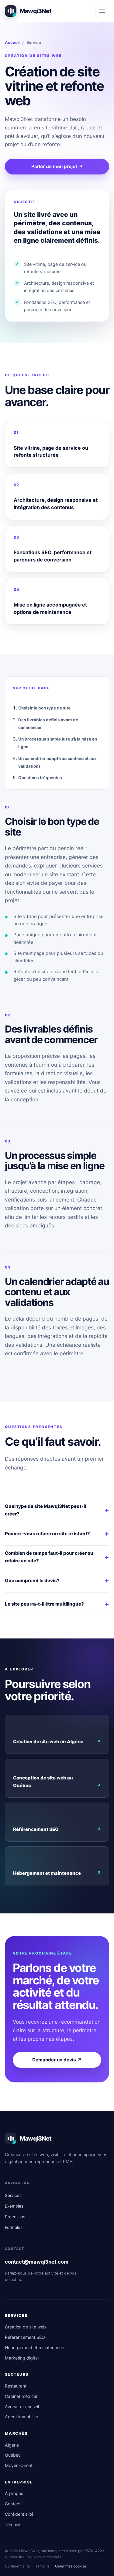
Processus (15, 2217)
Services (13, 2195)
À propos (14, 2493)
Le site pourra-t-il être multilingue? (57, 1604)
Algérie (12, 2445)
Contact (13, 2504)
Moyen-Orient (19, 2465)
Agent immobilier (22, 2417)
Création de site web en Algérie (57, 1742)
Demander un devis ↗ (57, 2060)
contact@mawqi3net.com (37, 2262)
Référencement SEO (57, 1829)
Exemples (14, 2206)
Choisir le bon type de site (44, 708)
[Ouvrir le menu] (102, 11)
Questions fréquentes (40, 778)
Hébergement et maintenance (57, 1873)
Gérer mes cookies (71, 2566)
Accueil (12, 42)
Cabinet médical (21, 2396)
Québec (13, 2455)
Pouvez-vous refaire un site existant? (57, 1533)
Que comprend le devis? (57, 1580)
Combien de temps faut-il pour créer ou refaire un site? (57, 1557)
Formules (14, 2227)
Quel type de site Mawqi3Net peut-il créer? (57, 1510)
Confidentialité (19, 2514)
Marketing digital (22, 2358)
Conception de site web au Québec (57, 1782)
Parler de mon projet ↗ (57, 166)
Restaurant (16, 2386)
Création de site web (25, 2327)
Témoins (13, 2524)
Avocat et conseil (22, 2407)
